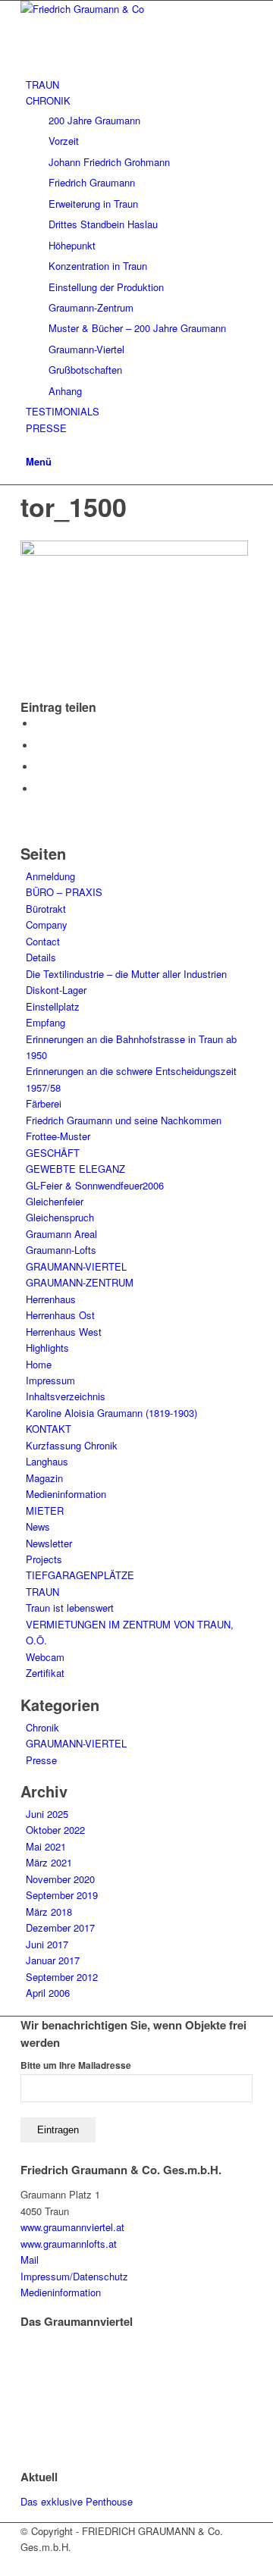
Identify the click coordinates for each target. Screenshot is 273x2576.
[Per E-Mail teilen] (39, 789)
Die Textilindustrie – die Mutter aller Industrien (126, 974)
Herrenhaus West (64, 1332)
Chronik (42, 1727)
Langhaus (47, 1461)
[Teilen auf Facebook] (39, 724)
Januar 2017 (53, 1960)
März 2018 (49, 1912)
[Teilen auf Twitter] (39, 746)
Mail (30, 2259)
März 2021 (49, 1862)
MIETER (45, 1511)
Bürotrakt (46, 909)
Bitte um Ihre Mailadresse (76, 2065)
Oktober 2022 (55, 1830)
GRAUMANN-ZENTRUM (80, 1282)
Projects (44, 1559)
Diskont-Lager (56, 990)
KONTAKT (49, 1429)
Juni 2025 (47, 1814)
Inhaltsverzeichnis (66, 1396)
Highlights (47, 1348)
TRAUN (42, 1592)
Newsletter (49, 1543)
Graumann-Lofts (61, 1250)
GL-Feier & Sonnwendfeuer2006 (95, 1185)
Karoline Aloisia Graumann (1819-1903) (111, 1413)
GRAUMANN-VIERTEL (76, 1266)
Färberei (44, 1103)
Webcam (45, 1657)
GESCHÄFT (53, 1153)
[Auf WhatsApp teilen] (39, 767)
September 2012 (62, 1977)
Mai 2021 (46, 1846)
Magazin (44, 1478)
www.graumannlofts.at (69, 2244)
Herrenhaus (51, 1299)
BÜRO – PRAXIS (64, 892)
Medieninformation (66, 1494)
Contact (43, 941)
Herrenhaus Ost (60, 1315)
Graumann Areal (61, 1234)
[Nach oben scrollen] (4, 2567)
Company (47, 924)
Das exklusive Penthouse (77, 2501)
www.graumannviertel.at (72, 2227)
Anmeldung (50, 876)
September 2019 (62, 1895)
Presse (41, 1760)
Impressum (50, 1380)
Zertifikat (45, 1673)
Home (39, 1364)
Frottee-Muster (58, 1136)
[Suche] (30, 444)
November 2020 (60, 1879)
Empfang (45, 1022)
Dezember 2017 (60, 1927)
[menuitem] (139, 85)
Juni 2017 (47, 1944)
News (38, 1526)
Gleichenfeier (55, 1201)
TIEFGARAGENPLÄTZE (80, 1575)
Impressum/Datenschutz (74, 2276)
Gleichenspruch (60, 1217)
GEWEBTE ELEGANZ (75, 1169)
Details (41, 957)
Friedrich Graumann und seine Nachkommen (124, 1120)
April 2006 (48, 1993)
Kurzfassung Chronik (72, 1445)
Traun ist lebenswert (70, 1608)
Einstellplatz (53, 1006)
